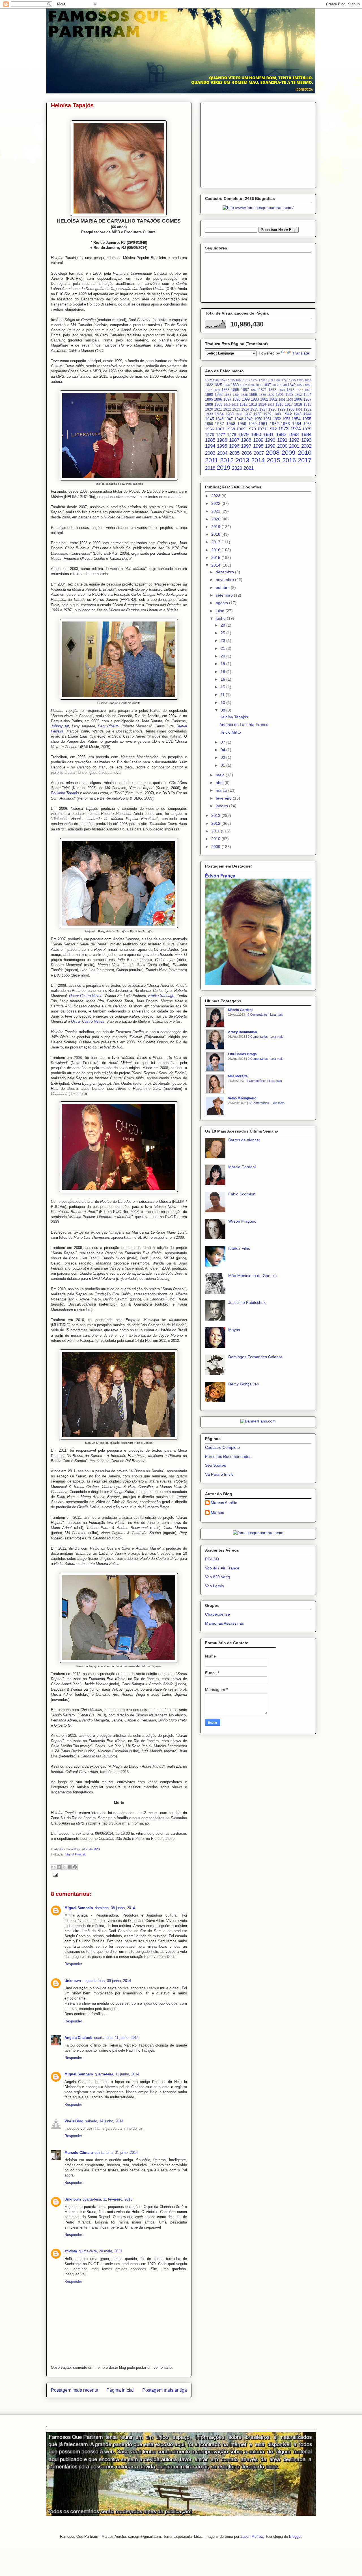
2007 (259, 453)
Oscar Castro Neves (86, 996)
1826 (227, 385)
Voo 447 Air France (222, 1568)
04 (223, 750)
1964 (297, 424)
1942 (287, 414)
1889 (262, 395)
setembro (225, 595)
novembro (225, 580)
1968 (230, 429)
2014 (258, 460)
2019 (223, 468)
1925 (254, 409)
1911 (235, 405)
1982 (281, 434)
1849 (292, 385)
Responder (73, 1964)
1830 (235, 385)
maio (221, 775)
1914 (262, 405)
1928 (272, 409)
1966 (210, 429)
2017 (305, 460)
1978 (232, 435)
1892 (289, 395)
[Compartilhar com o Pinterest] (75, 1867)
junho (221, 618)
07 (223, 742)
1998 (258, 446)
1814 (308, 380)
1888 (253, 395)
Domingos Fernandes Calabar (255, 1357)
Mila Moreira (238, 1076)
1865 (235, 390)
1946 (219, 419)
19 (223, 664)
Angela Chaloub (78, 2038)
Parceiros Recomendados (228, 1456)
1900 (255, 400)
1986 (222, 440)
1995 (222, 446)
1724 (254, 380)
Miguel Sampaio (76, 1854)
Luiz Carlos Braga (242, 1054)
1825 (218, 385)
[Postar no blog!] (59, 1867)
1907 (307, 400)
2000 (282, 446)
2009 (288, 453)
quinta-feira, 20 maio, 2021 (100, 2251)
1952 (277, 419)
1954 (296, 419)
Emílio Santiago (161, 996)
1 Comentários (256, 1081)
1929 (281, 409)
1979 (244, 434)
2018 (210, 468)
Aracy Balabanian (242, 1032)
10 (223, 702)
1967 (220, 429)
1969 (241, 429)
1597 (224, 380)
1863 (225, 390)
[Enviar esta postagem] (54, 1875)
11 (223, 695)
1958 (231, 424)
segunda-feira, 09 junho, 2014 (107, 1981)
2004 (222, 453)
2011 (212, 460)
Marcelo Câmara (79, 2153)
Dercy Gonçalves (244, 1384)
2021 (249, 468)
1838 (276, 385)
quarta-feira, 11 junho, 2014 (116, 2038)
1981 (268, 434)
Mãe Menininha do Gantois (252, 1276)
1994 (210, 446)
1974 (296, 429)
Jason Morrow (252, 2537)
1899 (246, 400)
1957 (219, 424)
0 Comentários (258, 1037)
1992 (294, 440)
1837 (267, 385)
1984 (306, 434)
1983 (294, 434)
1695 (239, 380)
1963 (285, 424)
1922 (227, 409)
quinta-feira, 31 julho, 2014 (116, 2153)
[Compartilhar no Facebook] (70, 1867)
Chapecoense (217, 1614)
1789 (270, 380)
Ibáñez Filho (239, 1248)
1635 (231, 380)
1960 (253, 424)
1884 (236, 395)
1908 (209, 405)
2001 (294, 446)
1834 (251, 385)
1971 (262, 429)
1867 (245, 390)
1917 (289, 405)
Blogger (295, 2537)
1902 (273, 400)
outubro (223, 588)
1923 (236, 409)
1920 (209, 409)
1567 (216, 380)
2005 (234, 453)
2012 (227, 460)
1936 (239, 414)
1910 (227, 405)
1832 (244, 385)
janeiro (222, 806)
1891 (280, 395)
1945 (210, 419)
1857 (208, 390)
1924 (245, 409)
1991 (282, 440)
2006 (247, 453)
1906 (298, 400)
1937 (248, 414)
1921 (218, 409)
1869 (254, 390)
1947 (229, 419)
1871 (263, 390)
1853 (300, 385)
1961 (263, 424)
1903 (282, 400)
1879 (308, 390)
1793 (285, 380)
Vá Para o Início (219, 1474)
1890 (271, 395)
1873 (272, 390)
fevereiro (224, 798)
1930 (290, 409)
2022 (216, 503)
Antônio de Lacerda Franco (244, 725)
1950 (258, 419)
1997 (246, 446)
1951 (268, 419)
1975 (307, 429)
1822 (209, 385)
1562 (208, 380)
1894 (307, 395)
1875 (290, 390)
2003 (210, 453)
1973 (283, 429)
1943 (298, 414)
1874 (282, 390)
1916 (279, 405)
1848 (283, 385)
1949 (249, 419)
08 (223, 710)
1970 (251, 429)
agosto (222, 603)
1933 (209, 414)
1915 (271, 405)
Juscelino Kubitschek (247, 1302)
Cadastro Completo (222, 1447)
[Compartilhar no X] (64, 1867)
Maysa (234, 1330)
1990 (270, 440)
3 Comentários (259, 1103)
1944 (307, 414)
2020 (237, 468)
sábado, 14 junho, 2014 (104, 2121)
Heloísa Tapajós (234, 717)
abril (220, 783)
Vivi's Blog (74, 2121)
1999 (270, 446)
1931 (299, 409)
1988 (246, 440)
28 (223, 625)
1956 (209, 424)
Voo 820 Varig (217, 1577)
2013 (242, 460)
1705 (247, 380)
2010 (305, 453)
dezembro (225, 572)
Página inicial (120, 2390)
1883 (228, 395)
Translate (301, 353)
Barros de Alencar (244, 1140)
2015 (273, 460)
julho (221, 611)
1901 (264, 400)
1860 (217, 390)
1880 (209, 395)
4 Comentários (258, 1014)
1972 (272, 429)
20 (223, 656)
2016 (289, 460)
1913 (253, 405)
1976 (210, 435)
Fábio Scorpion (242, 1194)
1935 (230, 414)
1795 (292, 380)
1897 (227, 400)
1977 (221, 435)
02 (223, 757)
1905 (290, 400)
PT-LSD (212, 1559)
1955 (307, 419)
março (222, 790)
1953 (286, 419)
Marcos (217, 1513)
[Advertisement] (258, 144)
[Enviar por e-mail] (53, 1867)
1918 (298, 405)
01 (223, 765)
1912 (244, 405)
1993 (306, 440)
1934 (219, 414)
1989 (258, 440)
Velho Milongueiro (242, 1098)
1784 (262, 380)
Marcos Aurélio (224, 1503)
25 (223, 633)
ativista (71, 2251)
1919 (307, 405)
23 (223, 640)
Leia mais (277, 1014)
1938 (257, 414)
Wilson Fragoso (242, 1221)
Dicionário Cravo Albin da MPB (80, 1849)
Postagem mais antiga (165, 2390)
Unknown (73, 1981)
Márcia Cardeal (240, 1010)
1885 (244, 395)
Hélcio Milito (230, 732)
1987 (234, 440)
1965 (307, 424)
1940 (277, 414)
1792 (277, 380)
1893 (298, 395)
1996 (234, 446)
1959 (242, 424)
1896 (218, 400)
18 (223, 672)
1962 (274, 424)
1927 (263, 409)
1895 (209, 400)
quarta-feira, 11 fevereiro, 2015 (107, 2199)
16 (223, 679)
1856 (308, 385)
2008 (273, 453)
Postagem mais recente (75, 2390)
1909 (218, 405)
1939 (267, 414)
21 (223, 648)
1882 (219, 395)
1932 (307, 409)
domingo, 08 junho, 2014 (115, 1908)
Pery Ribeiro (108, 726)
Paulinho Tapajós (65, 793)
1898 (236, 400)
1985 (210, 440)
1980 (256, 434)
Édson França (220, 876)
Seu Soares (216, 1465)
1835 (259, 385)
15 (223, 687)
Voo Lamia (215, 1586)
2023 (216, 496)
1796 (300, 380)
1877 (299, 390)
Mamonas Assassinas (224, 1623)
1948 (239, 419)
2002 (306, 446)
